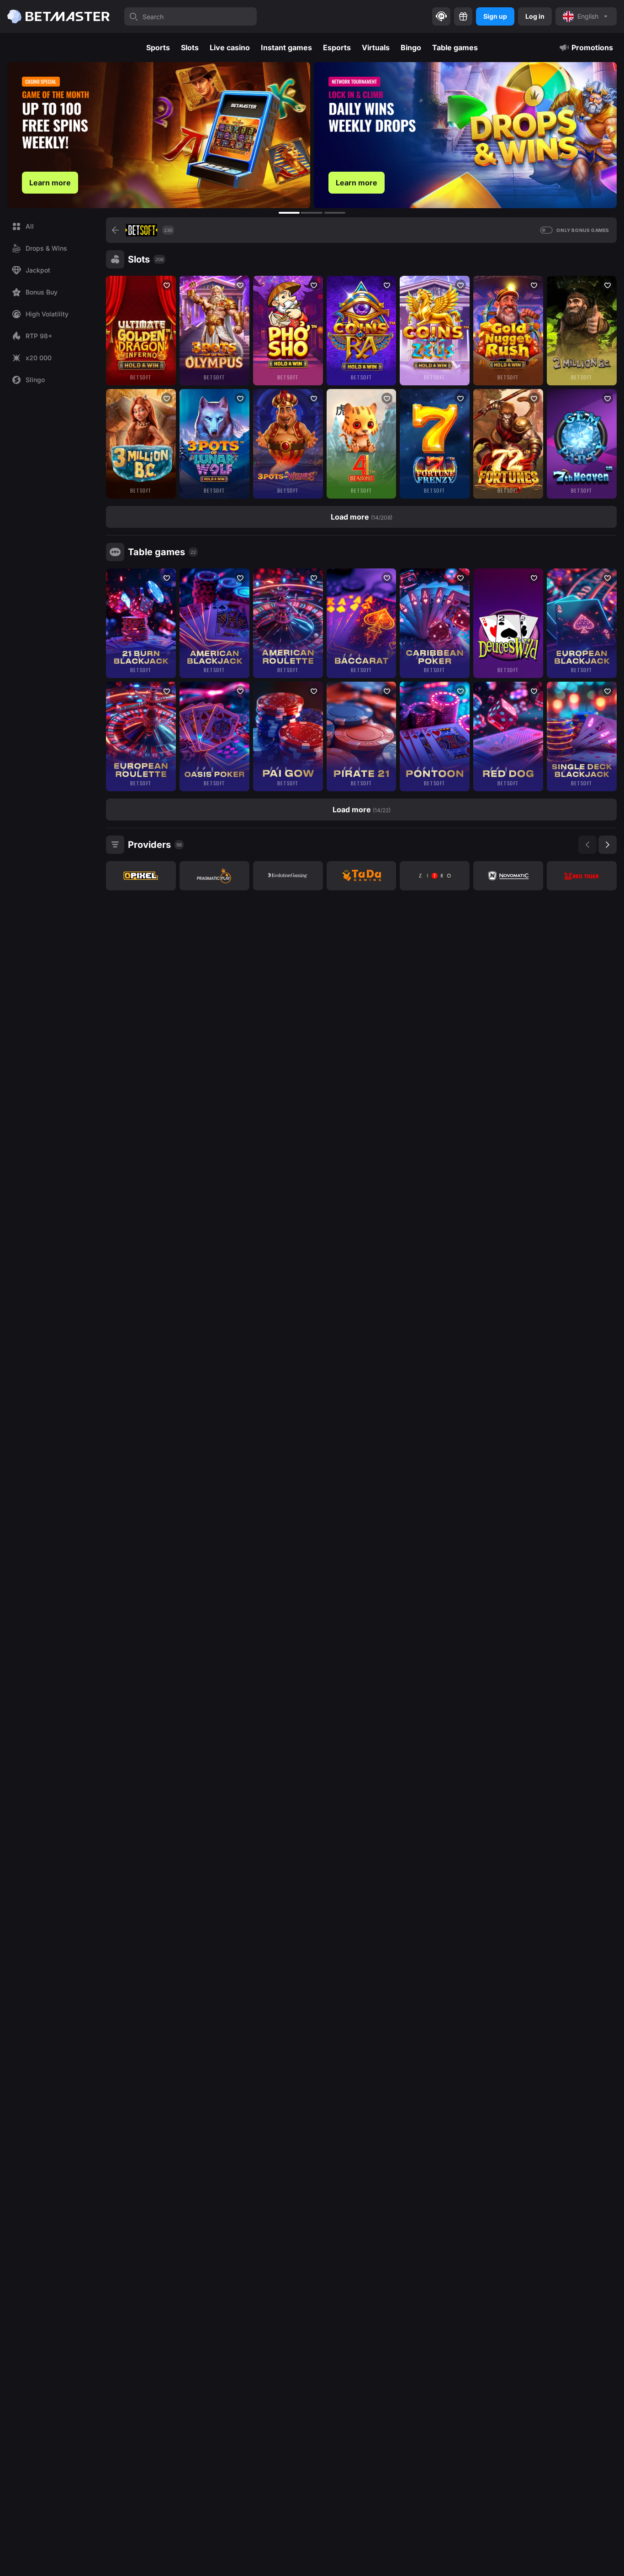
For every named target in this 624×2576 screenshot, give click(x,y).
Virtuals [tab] (376, 47)
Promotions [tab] (592, 47)
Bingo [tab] (411, 47)
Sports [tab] (158, 47)
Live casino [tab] (230, 47)
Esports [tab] (337, 47)
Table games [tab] (455, 47)
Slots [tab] (190, 47)
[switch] (546, 230)
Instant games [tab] (286, 47)
